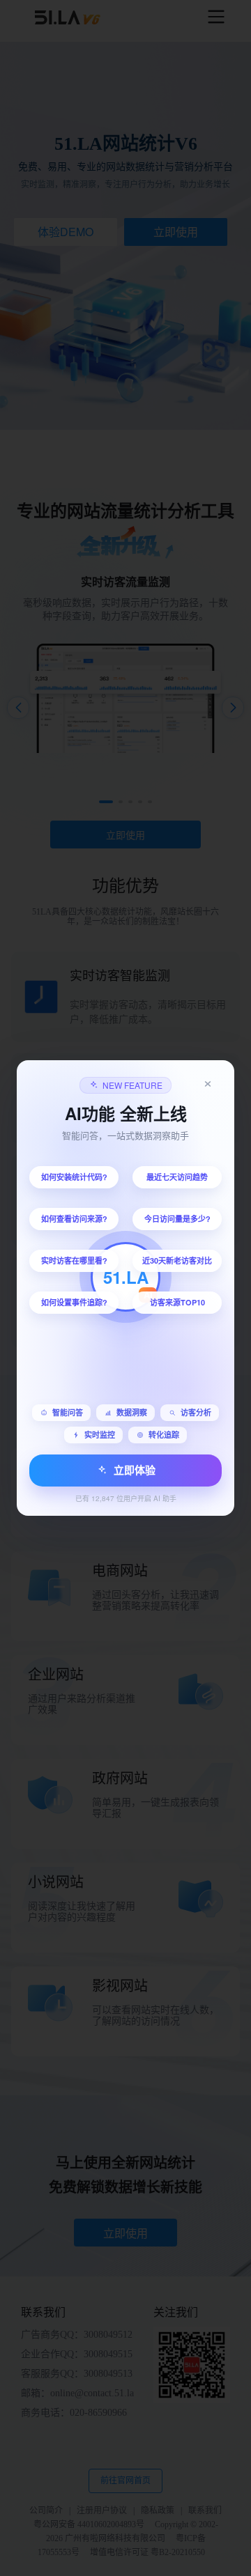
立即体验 (135, 1470)
